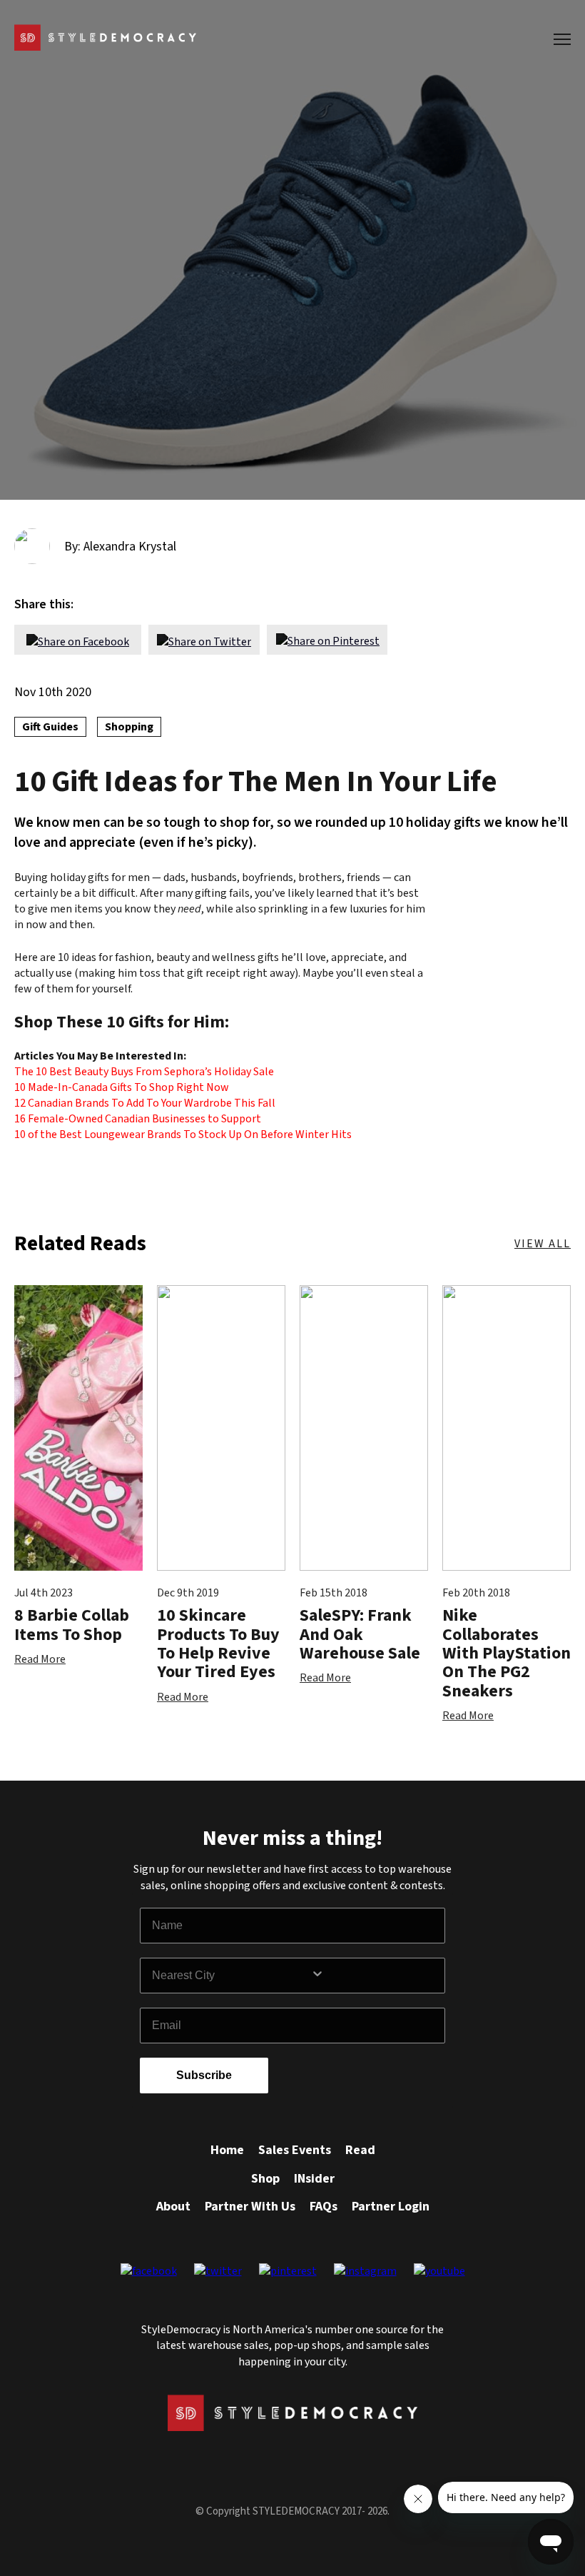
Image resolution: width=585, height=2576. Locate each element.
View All (543, 1244)
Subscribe (204, 2075)
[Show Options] (375, 1976)
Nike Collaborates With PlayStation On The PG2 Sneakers (507, 1653)
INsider (314, 2179)
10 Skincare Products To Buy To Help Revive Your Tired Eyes (218, 1644)
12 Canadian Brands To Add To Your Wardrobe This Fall (145, 1103)
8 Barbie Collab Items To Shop (72, 1625)
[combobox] (231, 1976)
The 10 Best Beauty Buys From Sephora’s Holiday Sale (144, 1072)
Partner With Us (250, 2207)
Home (227, 2150)
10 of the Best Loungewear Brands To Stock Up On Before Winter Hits (183, 1134)
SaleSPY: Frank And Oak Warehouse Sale (360, 1634)
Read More (40, 1659)
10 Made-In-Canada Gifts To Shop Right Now (122, 1087)
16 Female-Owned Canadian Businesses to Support (138, 1119)
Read (360, 2150)
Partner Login (391, 2207)
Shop (265, 2179)
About (173, 2207)
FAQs (324, 2207)
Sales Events (295, 2150)
